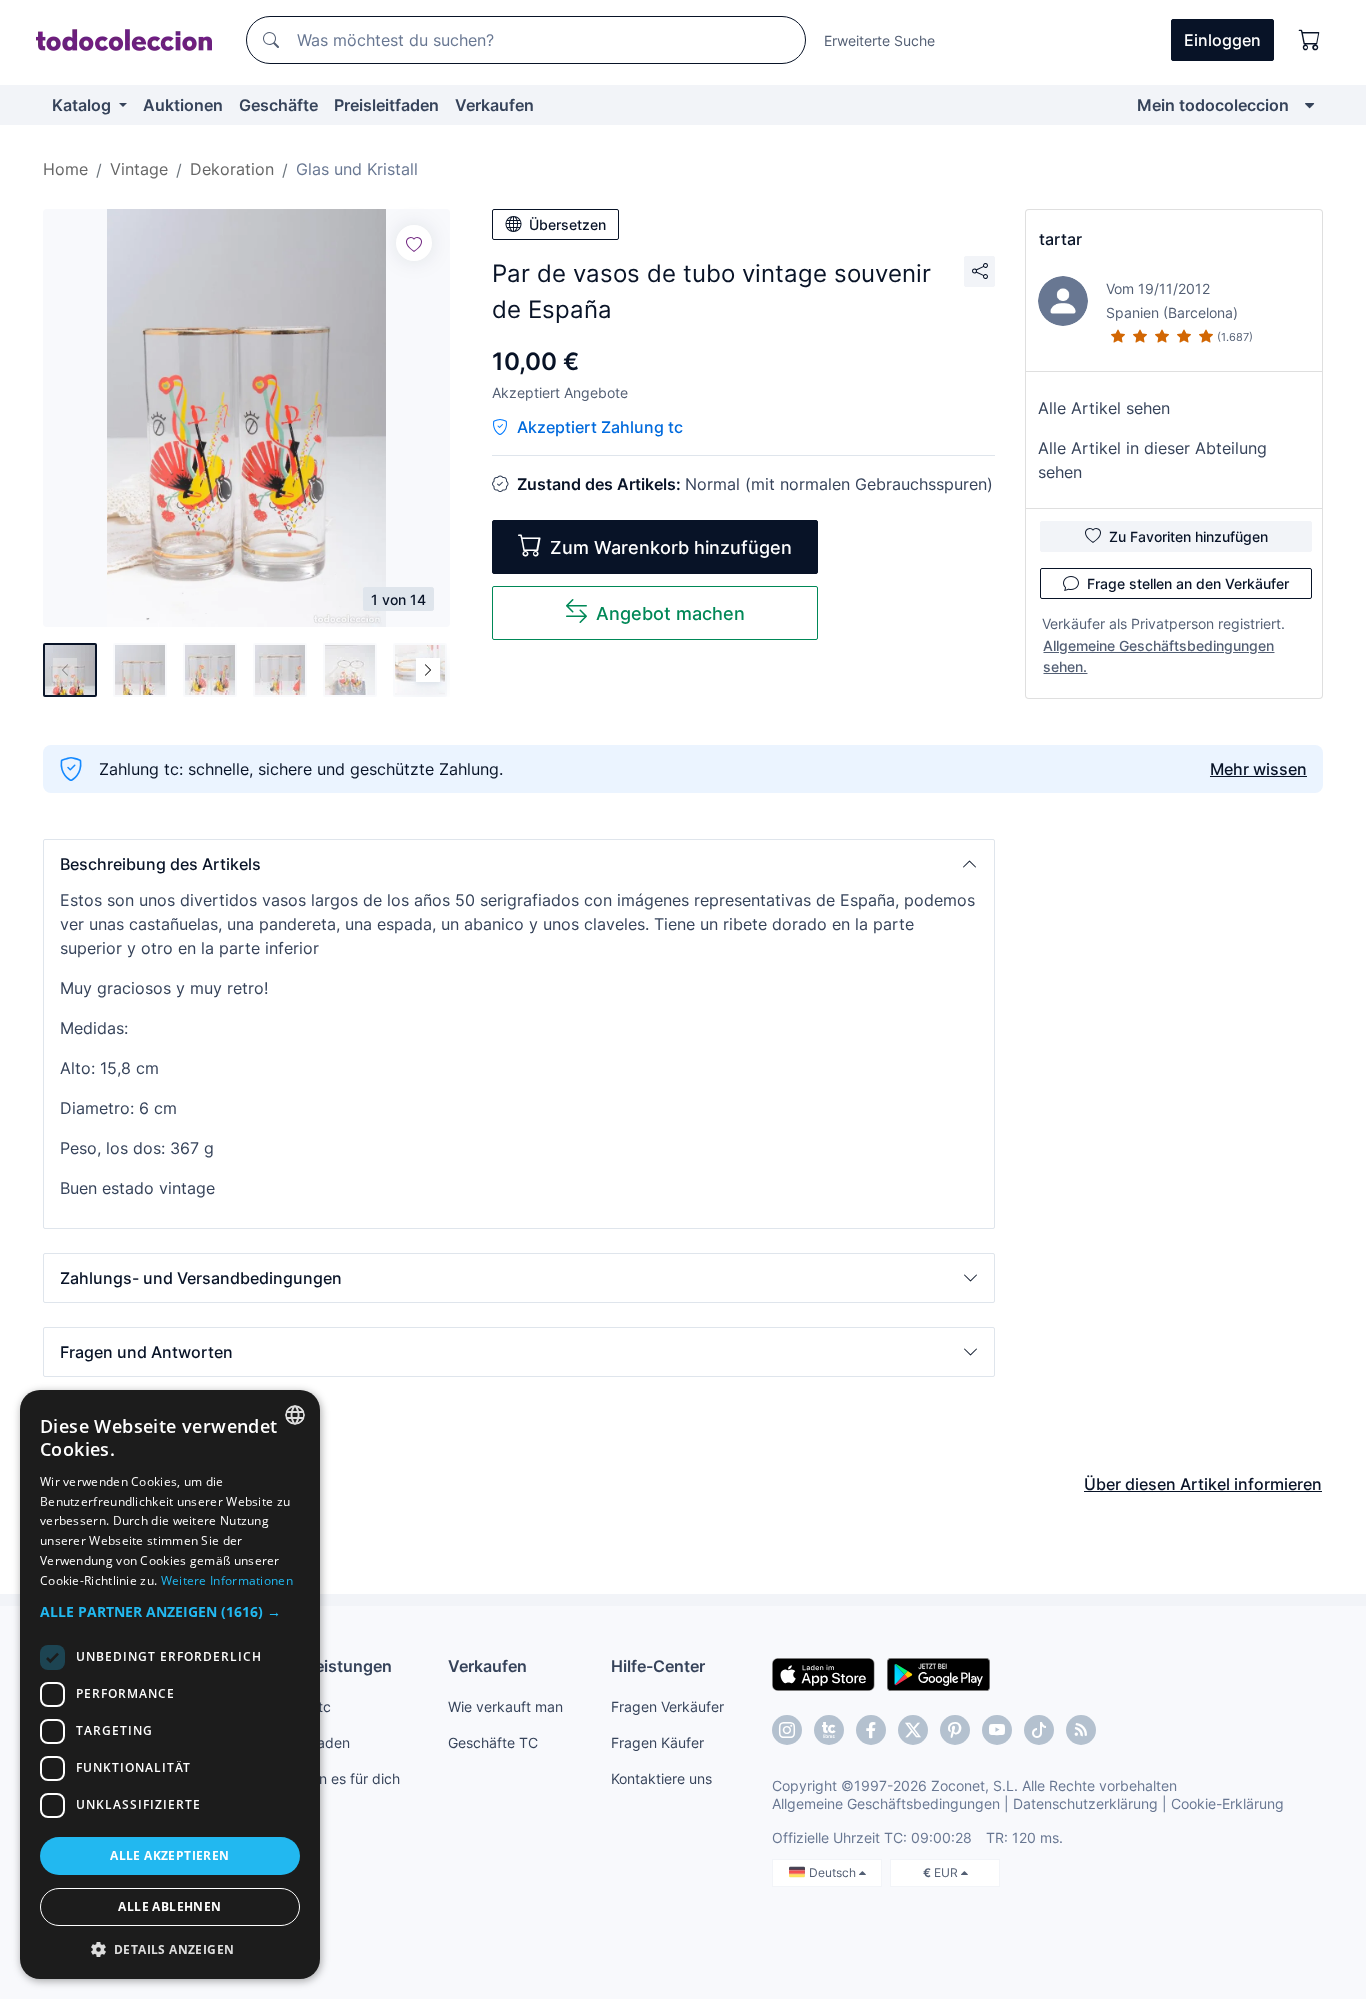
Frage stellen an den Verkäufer (1188, 583)
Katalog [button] (83, 105)
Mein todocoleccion (1213, 105)
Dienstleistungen (326, 1666)
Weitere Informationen (227, 1580)
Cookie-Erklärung (1227, 1803)
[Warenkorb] (1310, 40)
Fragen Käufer (657, 1742)
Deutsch (834, 1872)
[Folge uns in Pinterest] (955, 1730)
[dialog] (170, 1684)
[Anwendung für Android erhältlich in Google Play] (938, 1673)
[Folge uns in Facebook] (871, 1730)
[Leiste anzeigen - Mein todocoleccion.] (1309, 105)
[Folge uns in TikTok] (1039, 1730)
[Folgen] (414, 243)
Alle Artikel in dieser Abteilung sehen (1152, 460)
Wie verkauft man (505, 1706)
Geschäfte (278, 105)
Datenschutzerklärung (1085, 1803)
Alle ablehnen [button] (169, 1906)
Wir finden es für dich (330, 1778)
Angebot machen (670, 613)
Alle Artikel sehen (1104, 408)
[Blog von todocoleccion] (1081, 1730)
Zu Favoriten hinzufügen (1188, 536)
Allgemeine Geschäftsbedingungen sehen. (1158, 656)
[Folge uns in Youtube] (997, 1730)
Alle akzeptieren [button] (169, 1855)
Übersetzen (567, 224)
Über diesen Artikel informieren (1203, 1484)
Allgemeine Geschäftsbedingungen (886, 1803)
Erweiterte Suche (879, 40)
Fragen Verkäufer (667, 1706)
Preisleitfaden (386, 105)
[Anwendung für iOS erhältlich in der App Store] (823, 1673)
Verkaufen (494, 105)
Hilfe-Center (658, 1666)
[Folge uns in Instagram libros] (829, 1730)
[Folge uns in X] (913, 1730)
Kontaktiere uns (661, 1778)
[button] (519, 864)
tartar (1060, 239)
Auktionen (183, 105)
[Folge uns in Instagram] (787, 1730)
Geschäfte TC (493, 1742)
